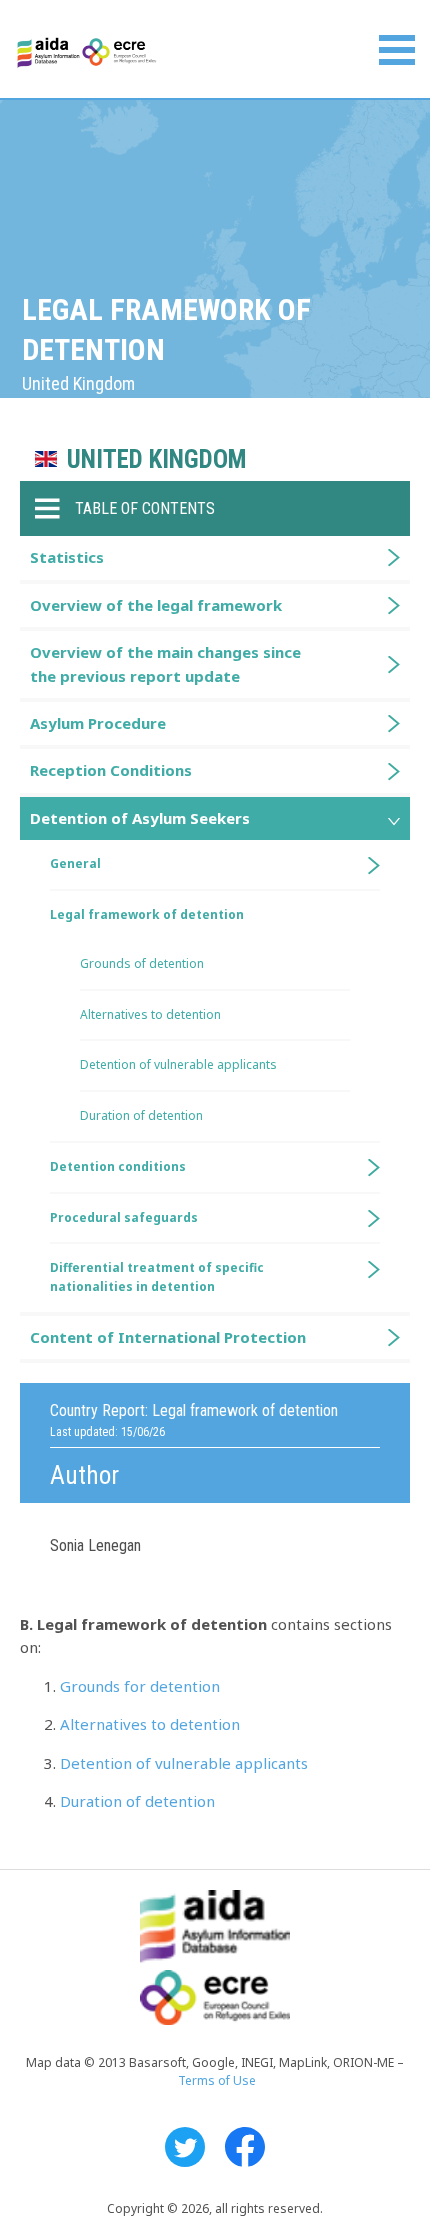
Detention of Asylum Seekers (140, 818)
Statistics (67, 557)
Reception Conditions (111, 770)
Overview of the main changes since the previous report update (165, 663)
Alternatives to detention (150, 1724)
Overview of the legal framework (156, 605)
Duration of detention (137, 1801)
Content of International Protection (168, 1337)
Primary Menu (397, 50)
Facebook (245, 2147)
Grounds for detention (140, 1686)
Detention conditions (118, 1166)
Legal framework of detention (147, 914)
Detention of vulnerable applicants (184, 1763)
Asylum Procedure (98, 723)
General (75, 863)
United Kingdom (156, 459)
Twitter (185, 2147)
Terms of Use (217, 2080)
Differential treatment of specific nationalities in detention (157, 1277)
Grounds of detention (142, 963)
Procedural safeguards (124, 1217)
